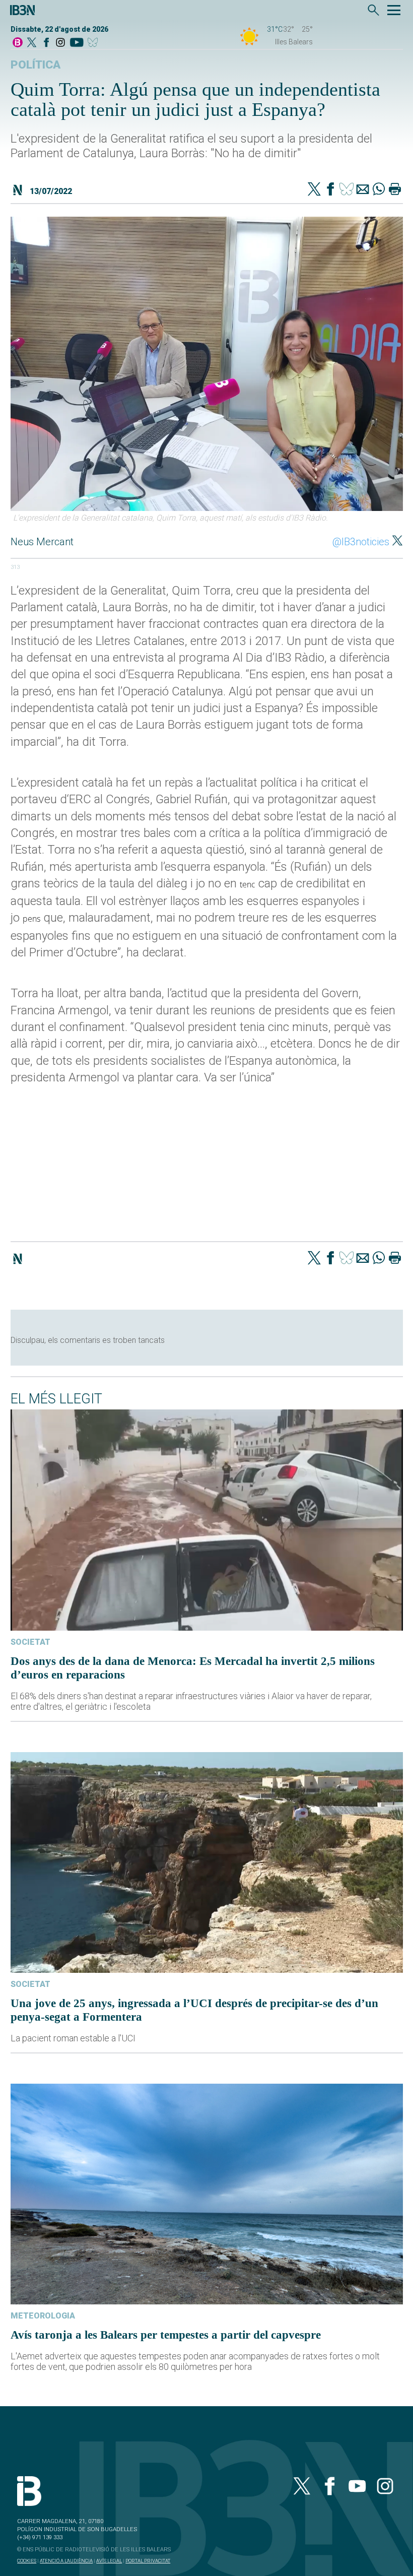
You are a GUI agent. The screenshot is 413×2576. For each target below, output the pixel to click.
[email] (363, 190)
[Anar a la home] (18, 43)
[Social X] (32, 43)
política (36, 65)
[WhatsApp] (379, 190)
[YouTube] (76, 43)
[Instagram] (60, 43)
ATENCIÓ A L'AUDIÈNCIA (66, 2561)
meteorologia (43, 2316)
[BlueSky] (94, 43)
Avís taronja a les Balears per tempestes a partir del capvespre (166, 2335)
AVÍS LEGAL (109, 2561)
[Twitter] (314, 190)
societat (30, 1642)
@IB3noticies (361, 542)
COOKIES (27, 2561)
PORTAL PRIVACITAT (148, 2561)
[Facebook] (46, 43)
